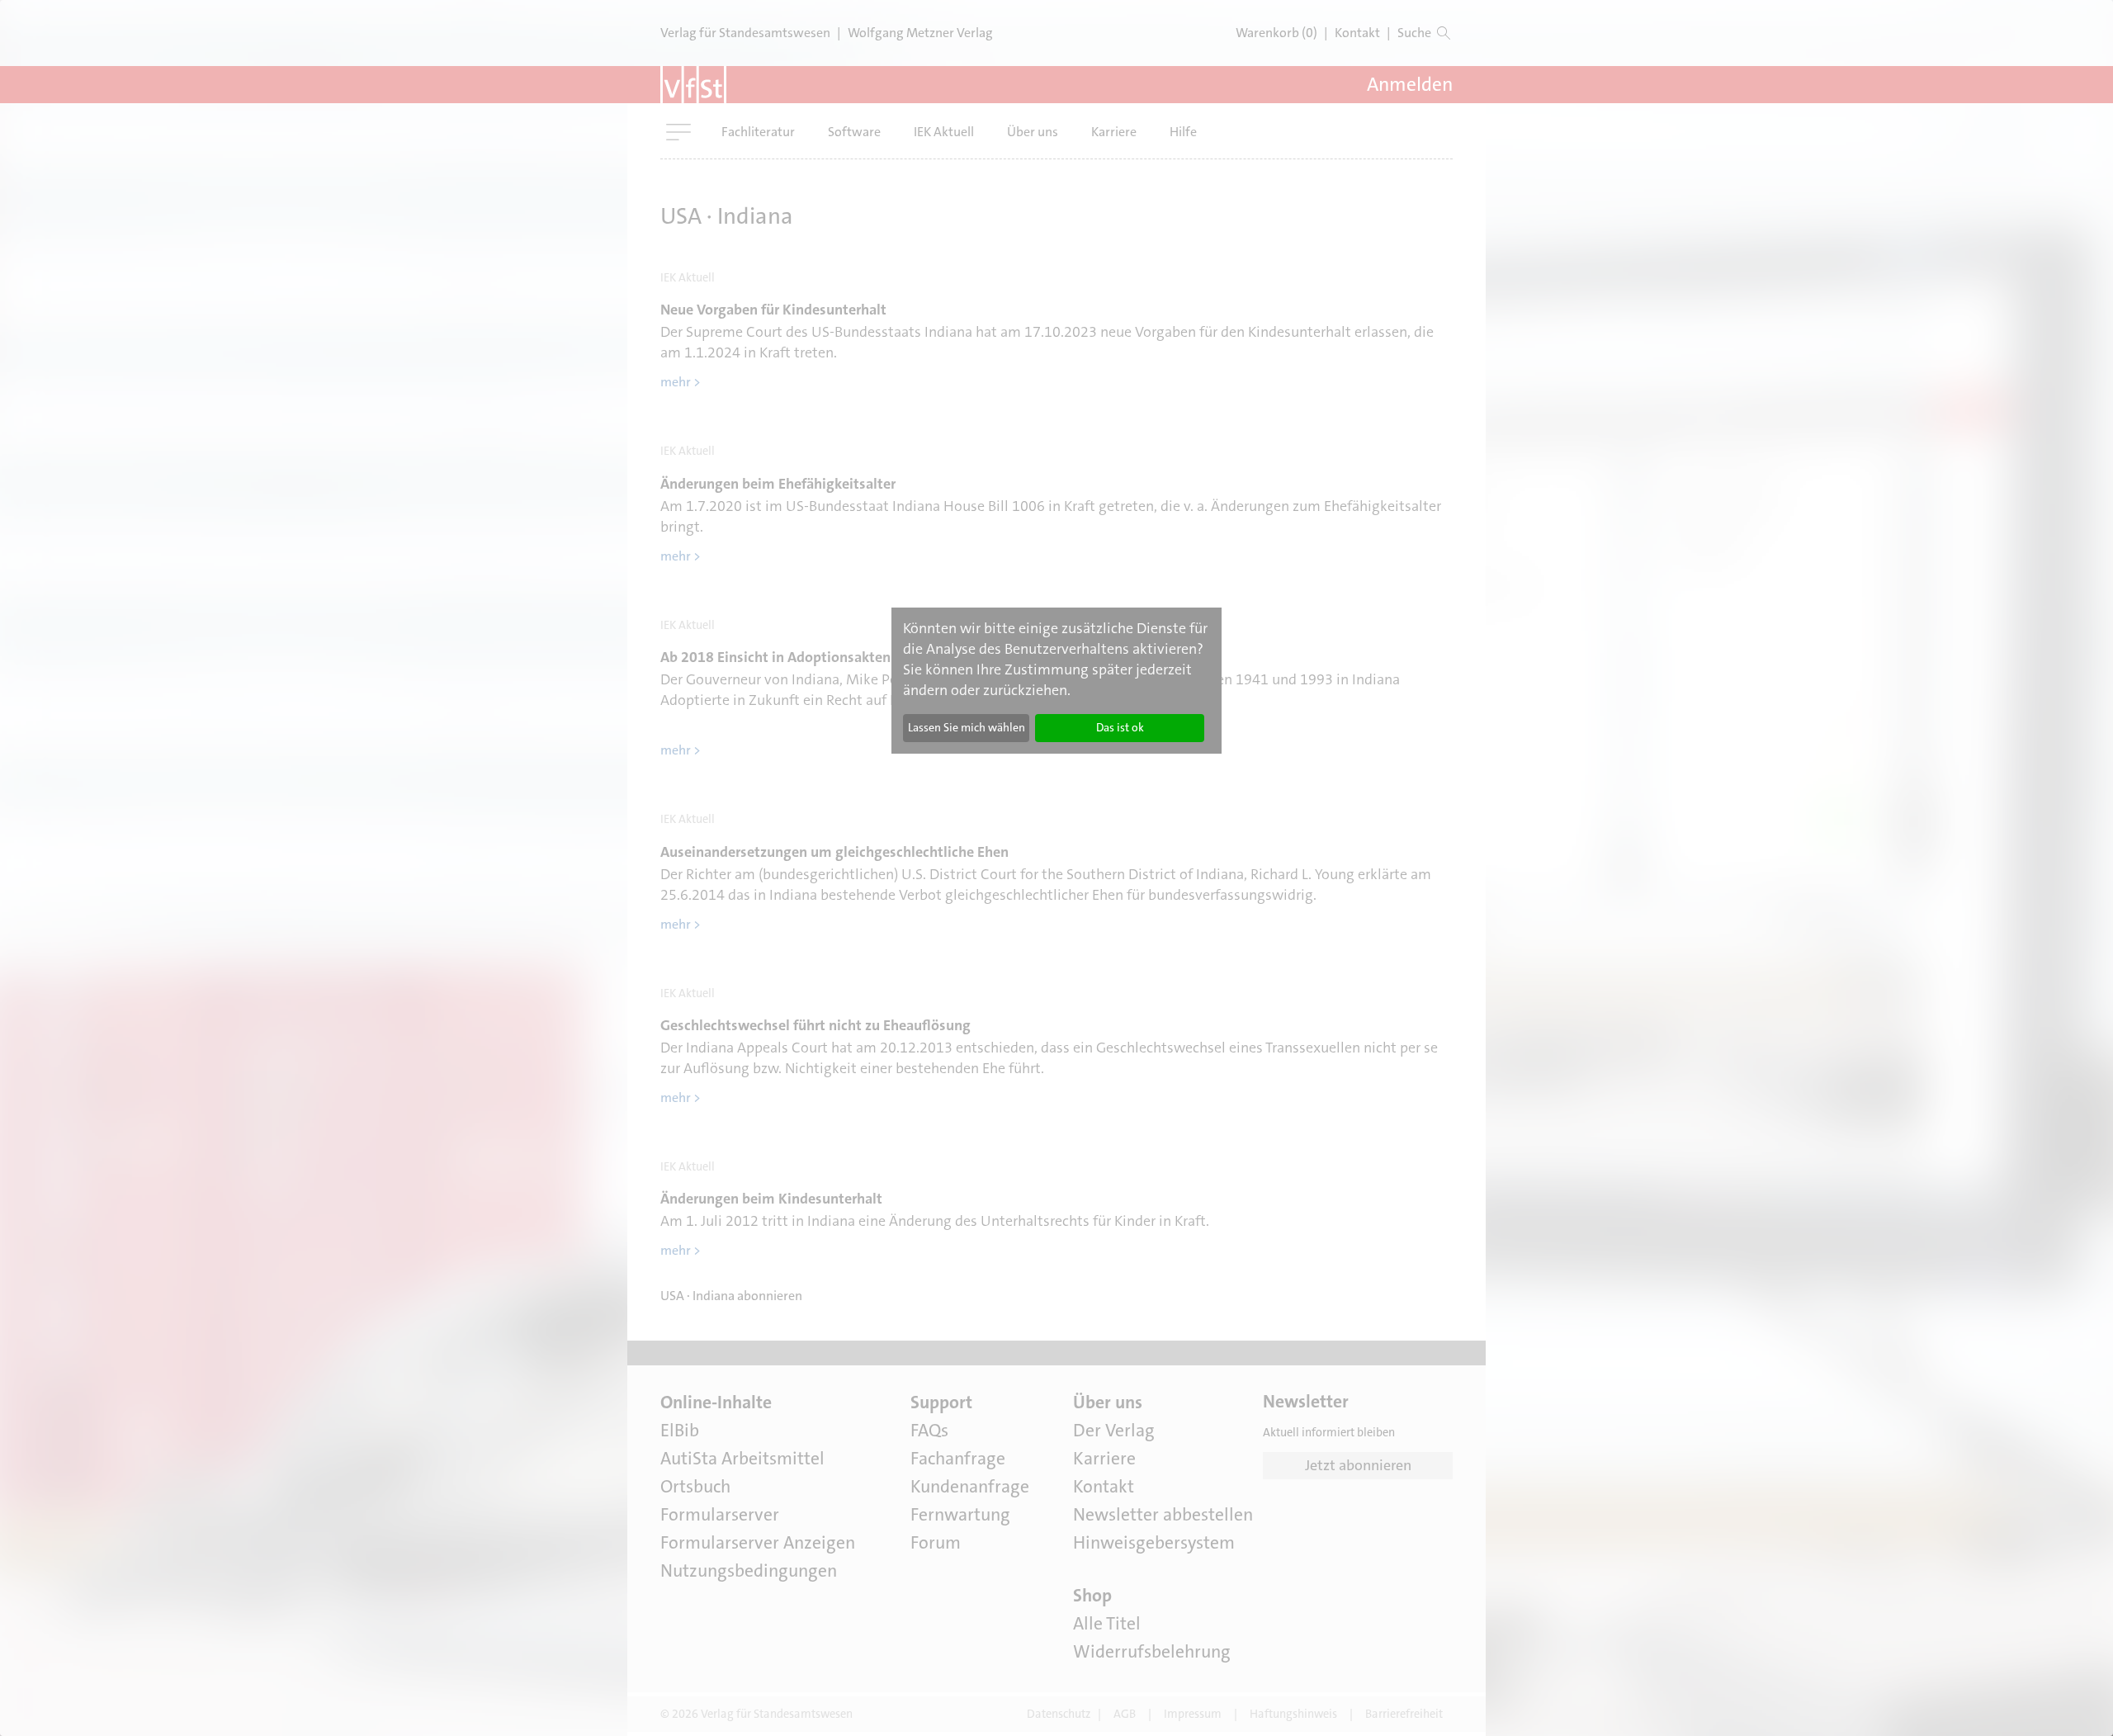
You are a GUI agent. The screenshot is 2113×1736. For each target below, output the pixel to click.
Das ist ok (1120, 727)
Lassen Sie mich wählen (967, 727)
